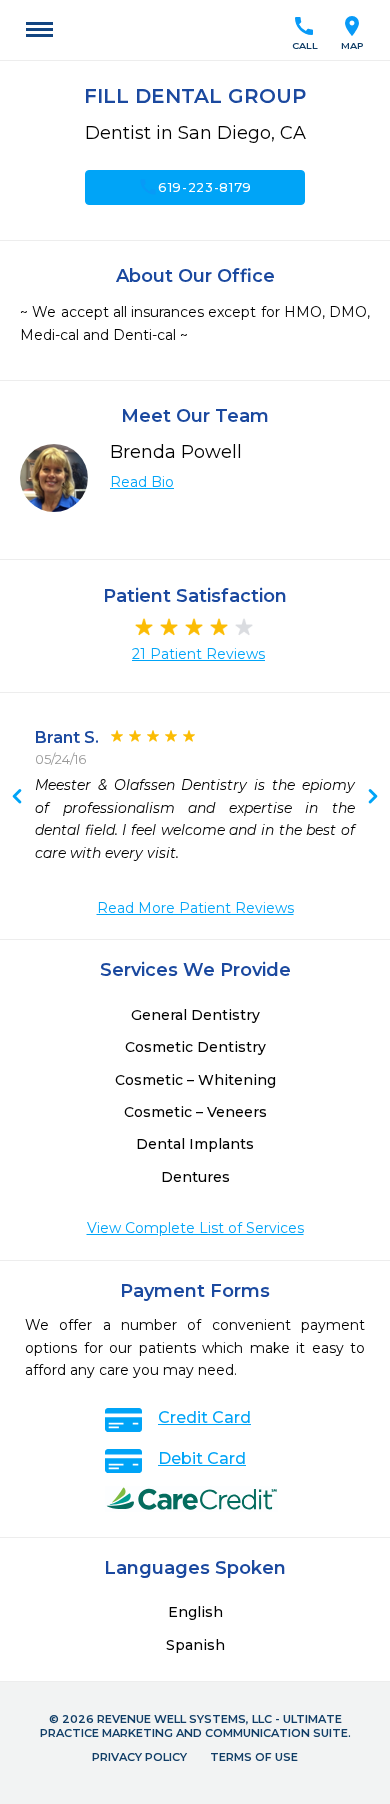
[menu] (39, 30)
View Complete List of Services (195, 1228)
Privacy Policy (139, 1757)
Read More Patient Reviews (195, 908)
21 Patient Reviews (198, 654)
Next (17, 798)
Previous (373, 798)
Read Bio (142, 482)
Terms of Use (254, 1757)
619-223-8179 (195, 187)
